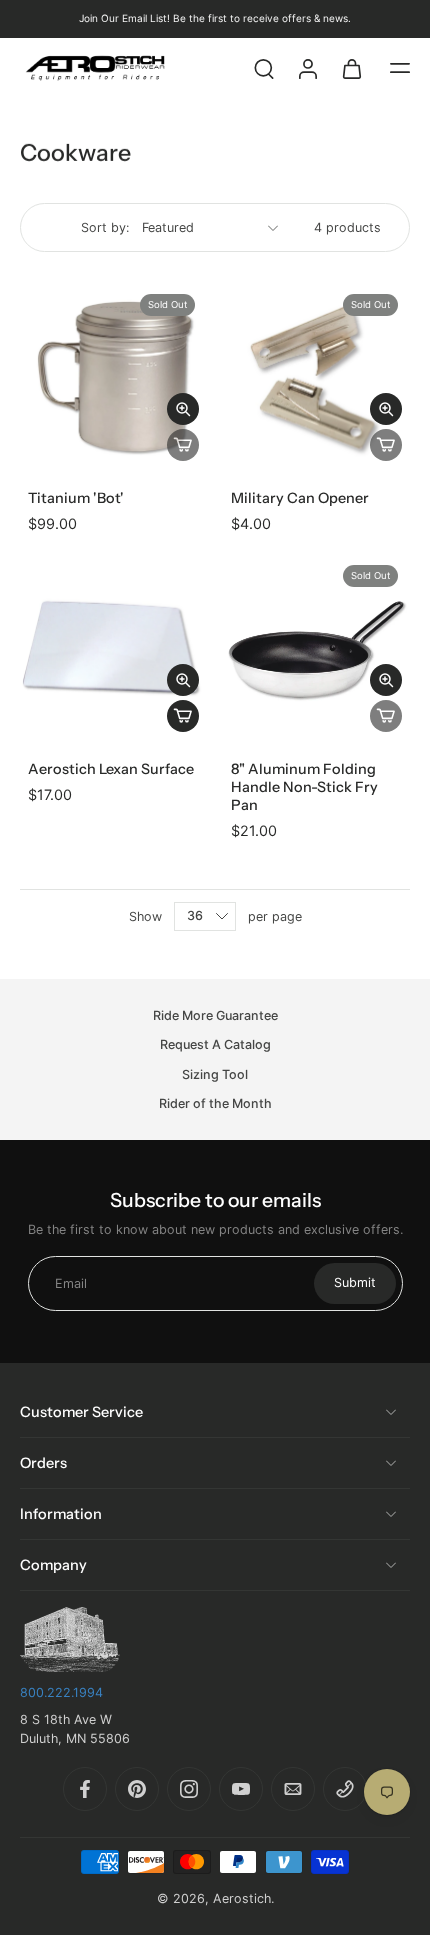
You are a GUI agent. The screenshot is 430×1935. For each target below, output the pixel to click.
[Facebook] (85, 1789)
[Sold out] (183, 445)
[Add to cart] (183, 716)
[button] (400, 68)
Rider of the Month (215, 1103)
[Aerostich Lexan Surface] (113, 646)
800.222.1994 (61, 1692)
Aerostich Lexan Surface (111, 769)
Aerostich (242, 1898)
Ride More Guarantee (215, 1015)
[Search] (264, 68)
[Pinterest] (137, 1789)
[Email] (293, 1789)
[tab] (34, 457)
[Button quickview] (183, 409)
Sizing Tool (215, 1074)
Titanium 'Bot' (76, 498)
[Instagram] (189, 1789)
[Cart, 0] (352, 68)
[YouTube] (241, 1789)
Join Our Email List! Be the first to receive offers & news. (215, 18)
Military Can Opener (300, 498)
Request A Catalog (215, 1044)
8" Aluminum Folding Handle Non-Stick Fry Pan (304, 787)
